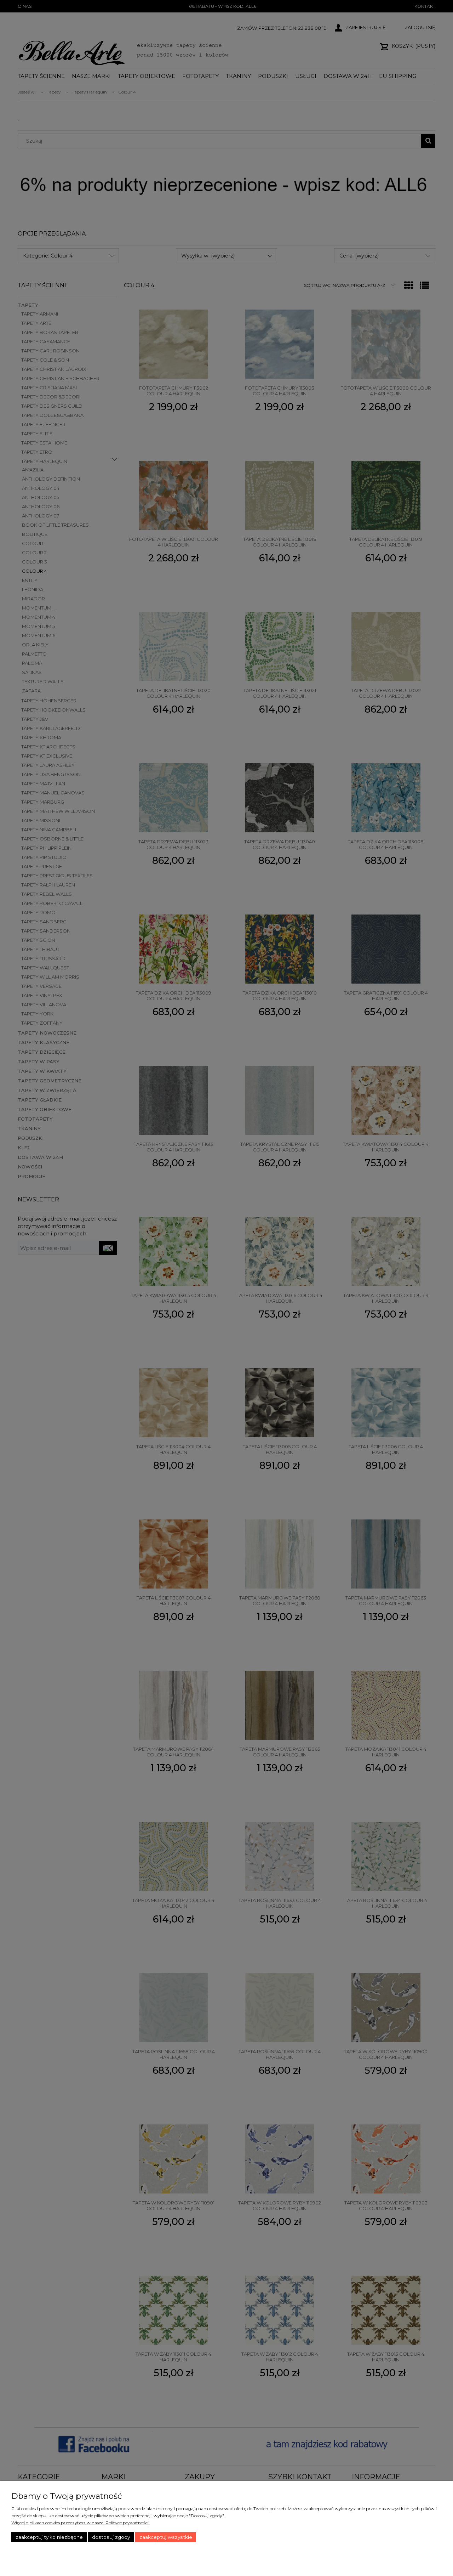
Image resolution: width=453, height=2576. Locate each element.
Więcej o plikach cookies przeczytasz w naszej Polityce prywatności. (81, 2523)
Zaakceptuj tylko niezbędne (49, 2537)
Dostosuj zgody (111, 2537)
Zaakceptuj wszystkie (166, 2537)
